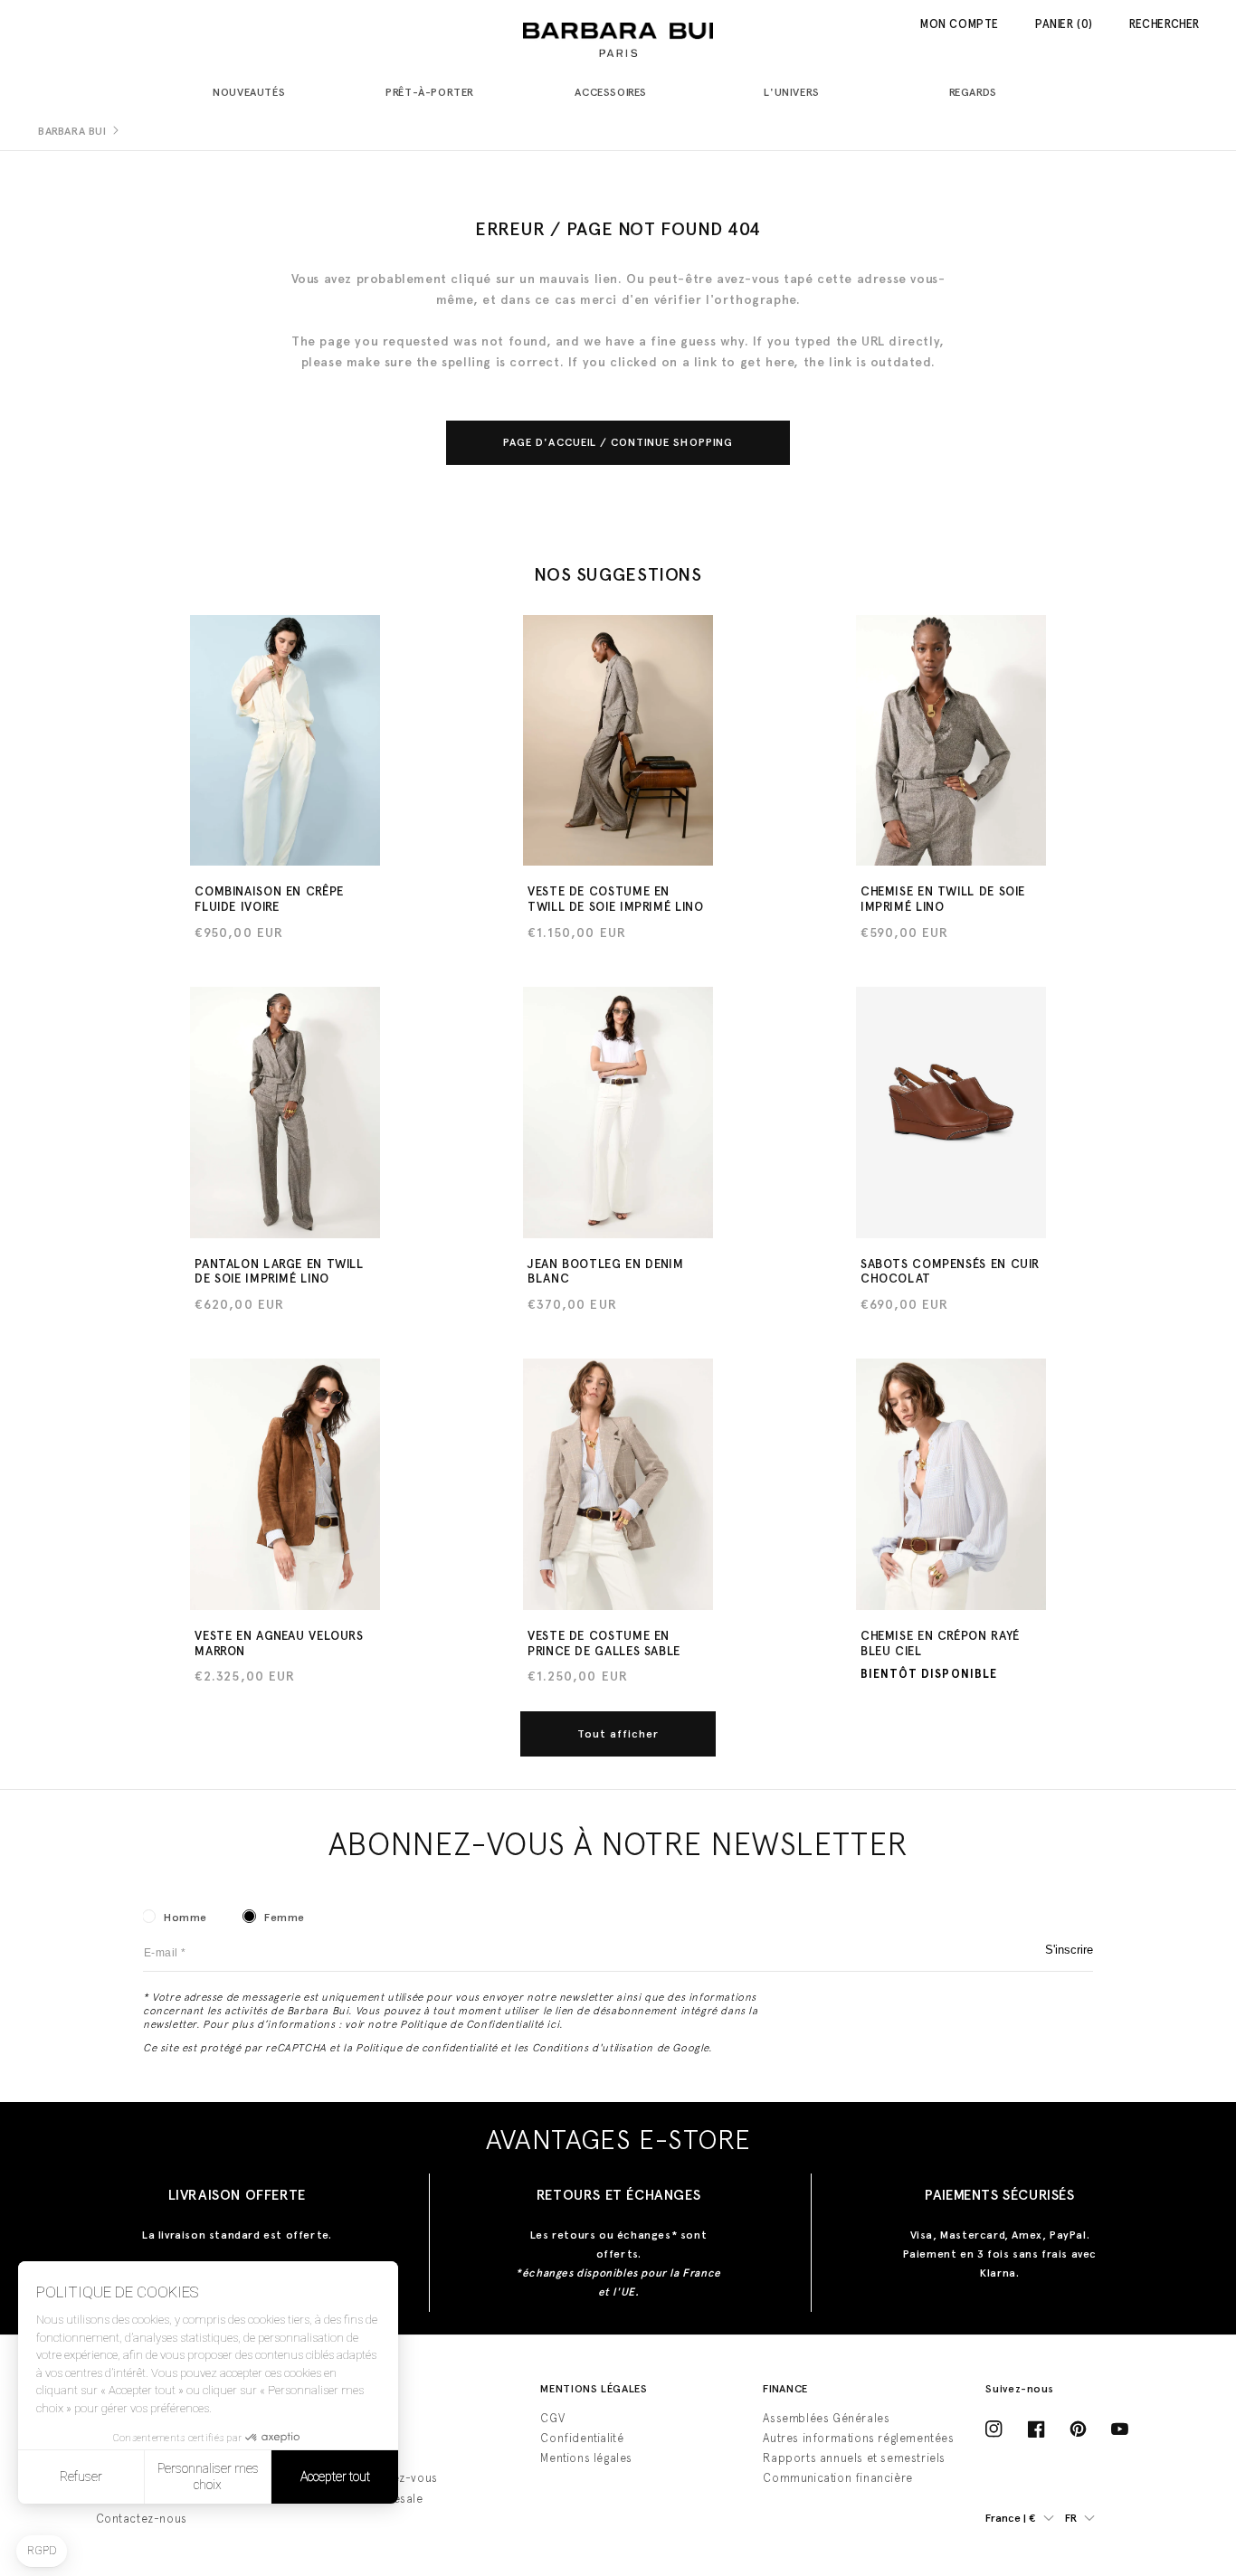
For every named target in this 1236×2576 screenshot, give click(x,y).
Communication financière (837, 2478)
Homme (185, 1918)
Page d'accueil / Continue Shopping (618, 442)
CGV (552, 2418)
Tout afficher (618, 1734)
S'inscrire (1069, 1950)
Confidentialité (582, 2438)
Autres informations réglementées (858, 2438)
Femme (285, 1918)
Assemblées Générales (826, 2418)
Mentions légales (586, 2458)
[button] (256, 94)
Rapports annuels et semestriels (854, 2458)
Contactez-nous (142, 2519)
